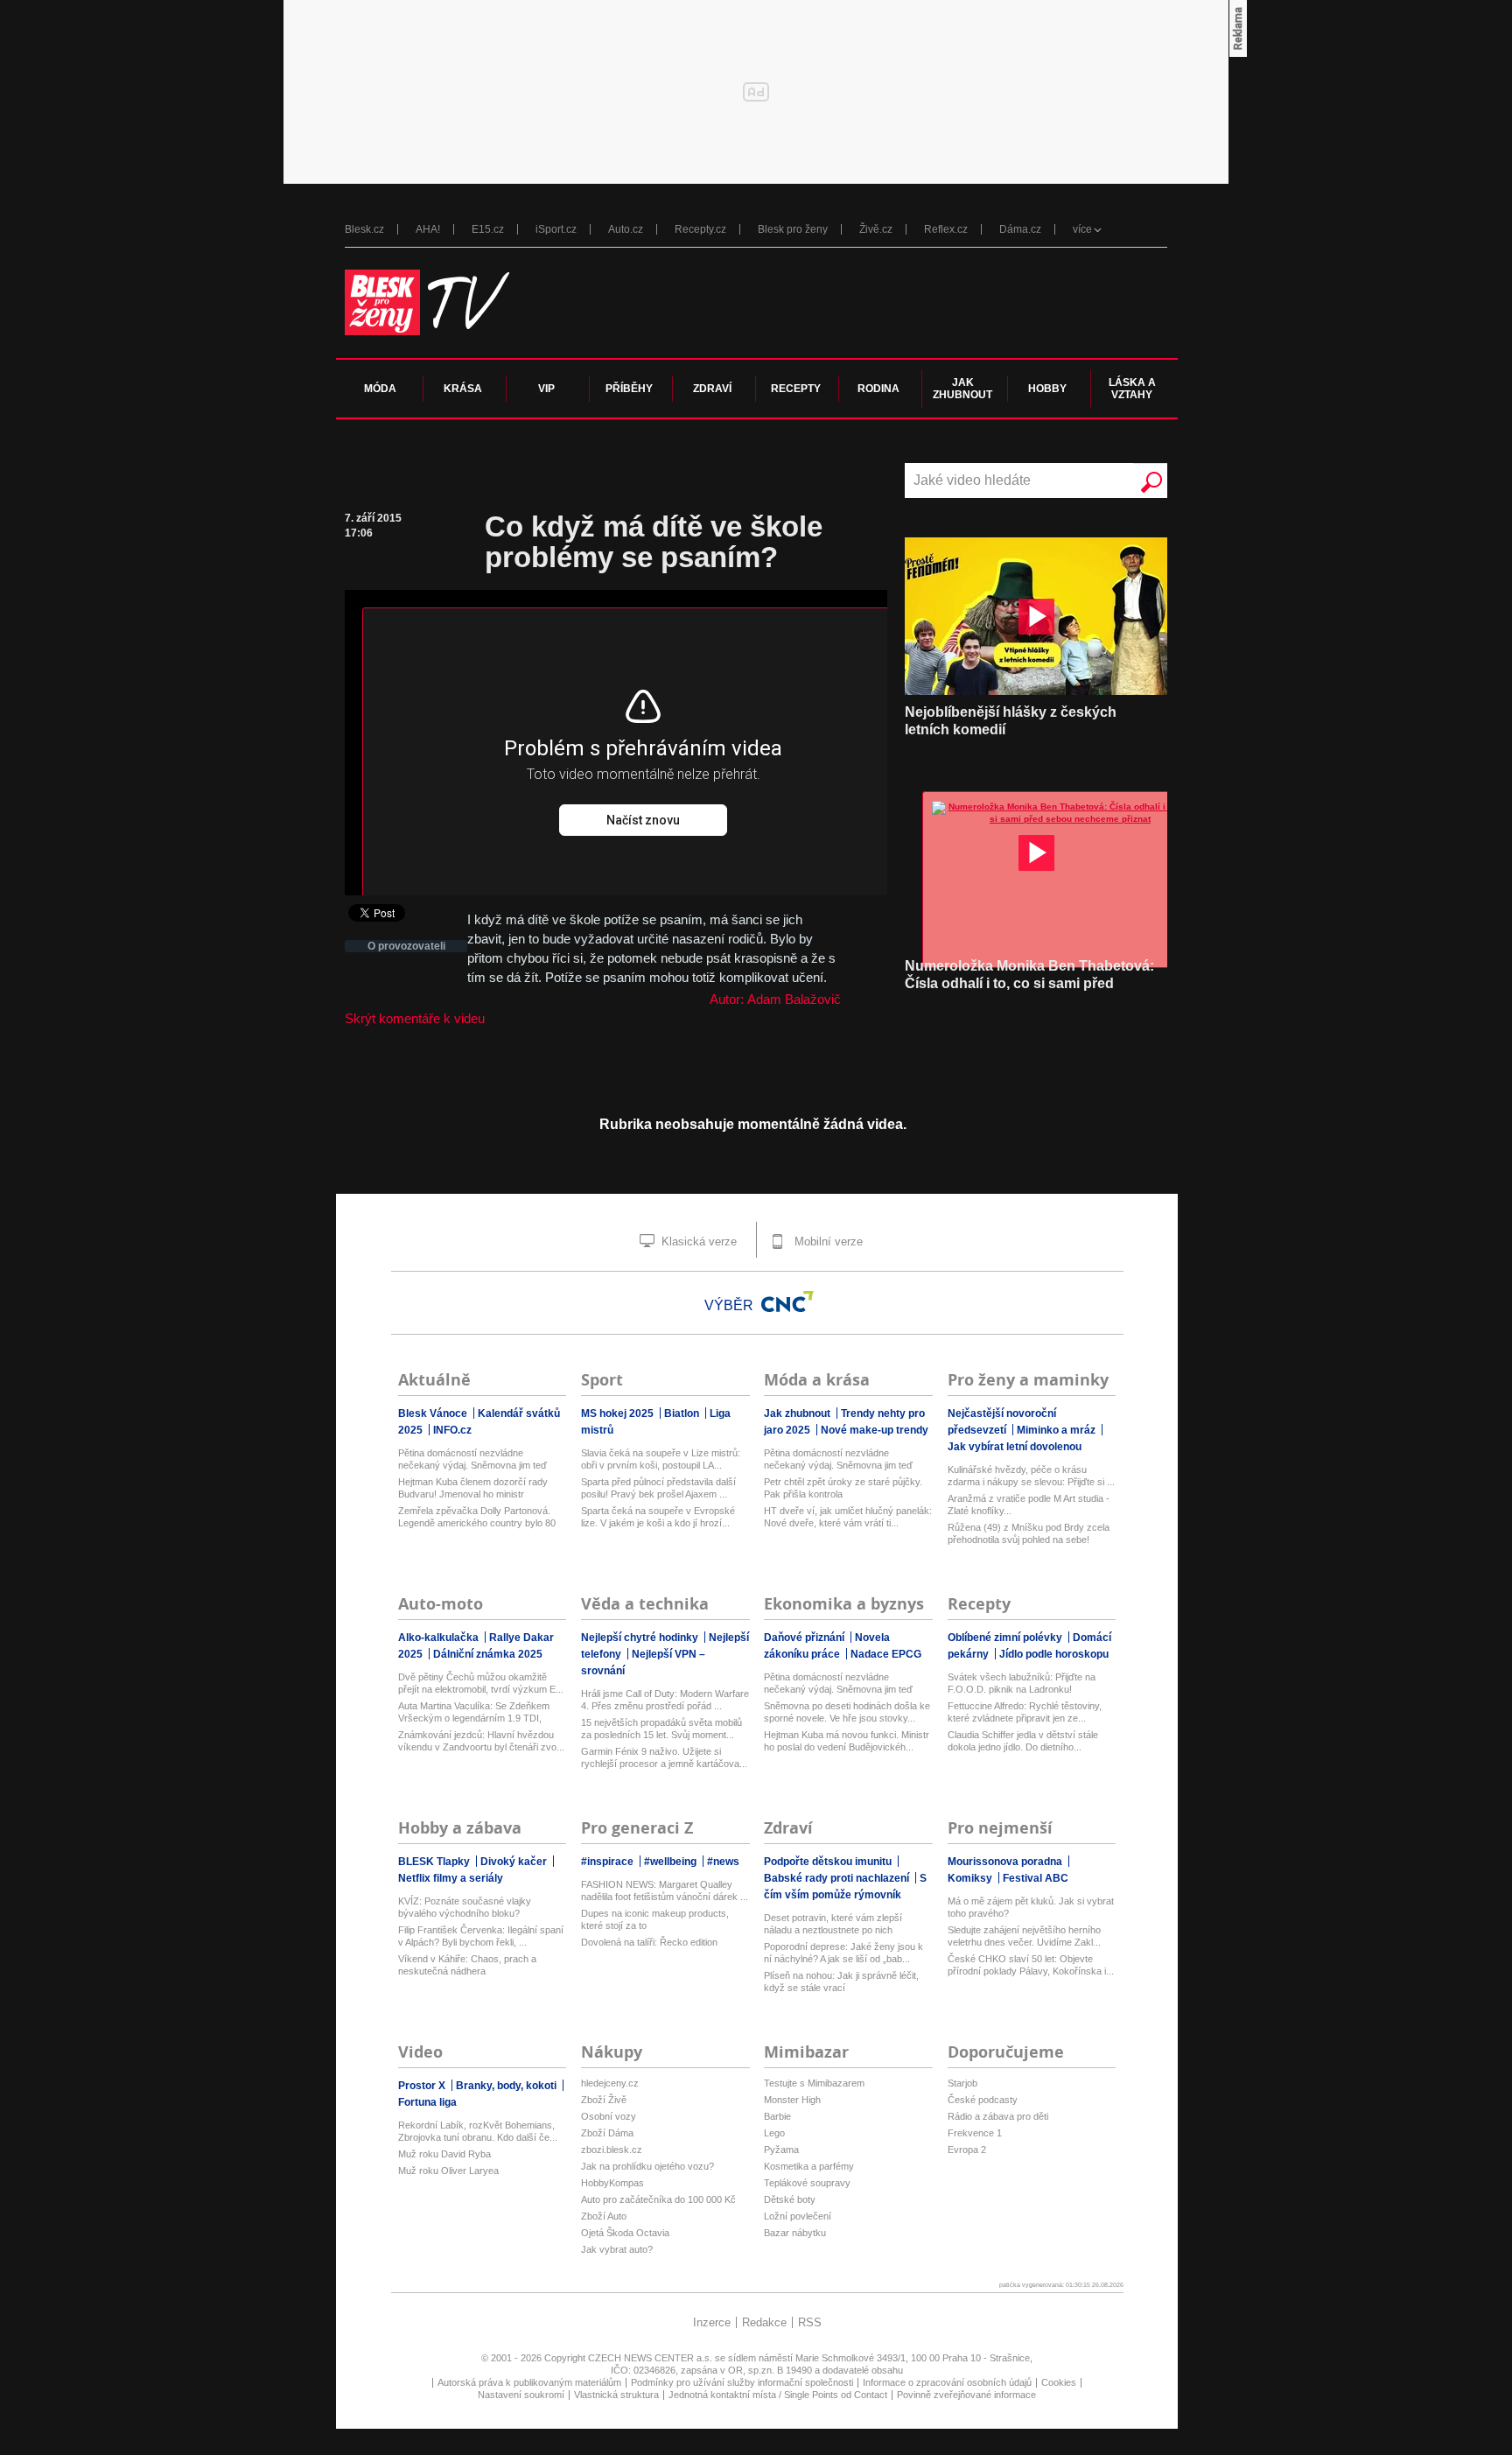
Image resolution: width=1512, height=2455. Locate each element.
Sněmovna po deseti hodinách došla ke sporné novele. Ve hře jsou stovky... (847, 1712)
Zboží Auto (604, 2216)
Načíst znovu (643, 820)
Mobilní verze (827, 1242)
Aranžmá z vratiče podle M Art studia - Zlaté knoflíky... (1029, 1505)
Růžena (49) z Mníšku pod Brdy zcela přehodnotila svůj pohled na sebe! (1029, 1533)
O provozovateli (406, 946)
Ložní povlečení (798, 2216)
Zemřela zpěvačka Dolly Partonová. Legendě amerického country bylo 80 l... (477, 1517)
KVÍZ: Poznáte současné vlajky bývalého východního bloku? (465, 1907)
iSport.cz (556, 229)
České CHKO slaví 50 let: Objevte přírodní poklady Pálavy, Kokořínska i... (1031, 1965)
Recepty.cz (700, 229)
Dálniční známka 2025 (488, 1654)
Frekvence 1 (975, 2133)
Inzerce (712, 2322)
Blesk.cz (364, 229)
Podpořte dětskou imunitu (829, 1862)
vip (546, 389)
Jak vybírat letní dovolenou (1015, 1447)
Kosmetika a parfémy (809, 2166)
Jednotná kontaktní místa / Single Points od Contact (778, 2395)
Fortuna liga (427, 2102)
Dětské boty (790, 2199)
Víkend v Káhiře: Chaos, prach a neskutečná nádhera (467, 1965)
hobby (1047, 389)
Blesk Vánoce (434, 1413)
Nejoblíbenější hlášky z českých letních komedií (1011, 721)
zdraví (712, 389)
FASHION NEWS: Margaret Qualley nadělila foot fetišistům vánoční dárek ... (665, 1890)
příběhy (629, 389)
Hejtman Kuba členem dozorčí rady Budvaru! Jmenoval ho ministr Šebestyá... (473, 1488)
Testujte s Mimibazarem (814, 2083)
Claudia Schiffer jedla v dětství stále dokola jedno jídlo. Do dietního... (1023, 1741)
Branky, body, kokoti (507, 2086)
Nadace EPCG (886, 1654)
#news (723, 1862)
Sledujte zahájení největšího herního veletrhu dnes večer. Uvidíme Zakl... (1024, 1936)
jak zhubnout (962, 389)
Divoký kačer (515, 1862)
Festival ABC (1036, 1878)
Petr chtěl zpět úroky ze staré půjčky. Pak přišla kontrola (843, 1488)
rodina (878, 389)
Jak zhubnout (798, 1413)
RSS (810, 2322)
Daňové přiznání (805, 1638)
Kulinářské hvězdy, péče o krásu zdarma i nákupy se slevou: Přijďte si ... (1031, 1476)
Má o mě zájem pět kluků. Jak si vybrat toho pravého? (1031, 1907)
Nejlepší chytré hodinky (641, 1638)
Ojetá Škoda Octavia (625, 2233)
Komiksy (971, 1878)
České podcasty (983, 2100)
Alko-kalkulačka (440, 1638)
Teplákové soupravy (807, 2183)
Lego (774, 2133)
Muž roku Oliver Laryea (448, 2171)
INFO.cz (452, 1430)
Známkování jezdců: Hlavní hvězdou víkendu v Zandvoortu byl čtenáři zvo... (481, 1741)
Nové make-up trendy (875, 1430)
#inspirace (609, 1862)
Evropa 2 (967, 2150)
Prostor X (423, 2086)
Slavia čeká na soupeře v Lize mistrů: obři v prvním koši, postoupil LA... (661, 1459)
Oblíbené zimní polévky (1006, 1638)
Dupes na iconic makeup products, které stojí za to (655, 1919)
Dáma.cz (1020, 229)
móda (380, 389)
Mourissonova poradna (1006, 1862)
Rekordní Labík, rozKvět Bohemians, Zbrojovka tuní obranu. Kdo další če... (478, 2131)
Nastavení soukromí (521, 2395)
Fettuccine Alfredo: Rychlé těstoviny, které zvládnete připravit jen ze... (1025, 1712)
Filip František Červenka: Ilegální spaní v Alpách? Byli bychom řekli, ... (481, 1936)
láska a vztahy (1132, 389)
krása (463, 389)
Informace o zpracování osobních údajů (947, 2382)
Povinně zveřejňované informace (966, 2395)
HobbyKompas (612, 2183)
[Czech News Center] (787, 1301)
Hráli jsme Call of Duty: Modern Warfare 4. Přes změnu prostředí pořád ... (665, 1700)
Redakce (764, 2322)
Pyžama (781, 2150)
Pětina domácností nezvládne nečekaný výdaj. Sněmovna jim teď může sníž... (472, 1459)
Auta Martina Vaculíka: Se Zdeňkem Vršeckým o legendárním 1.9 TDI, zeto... (474, 1712)
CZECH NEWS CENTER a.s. (651, 2358)
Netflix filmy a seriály (451, 1878)
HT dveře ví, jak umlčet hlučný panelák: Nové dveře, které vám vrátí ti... (848, 1517)
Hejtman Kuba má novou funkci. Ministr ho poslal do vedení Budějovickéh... (847, 1741)
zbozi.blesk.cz (612, 2150)
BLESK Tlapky (435, 1862)
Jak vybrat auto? (617, 2249)
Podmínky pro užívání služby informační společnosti (742, 2382)
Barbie (777, 2116)
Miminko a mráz (1057, 1430)
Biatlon (683, 1413)
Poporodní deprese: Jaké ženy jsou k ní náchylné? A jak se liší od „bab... (843, 1953)
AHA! (428, 229)
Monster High (792, 2100)
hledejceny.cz (610, 2083)
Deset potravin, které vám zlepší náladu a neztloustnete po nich (833, 1924)
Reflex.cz (946, 229)
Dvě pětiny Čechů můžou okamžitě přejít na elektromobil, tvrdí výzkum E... (481, 1683)
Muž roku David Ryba (444, 2154)
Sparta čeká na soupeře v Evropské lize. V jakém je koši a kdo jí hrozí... (658, 1517)
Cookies (1059, 2382)
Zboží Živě (604, 2100)
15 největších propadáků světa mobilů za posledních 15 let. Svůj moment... (661, 1729)
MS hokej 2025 (619, 1413)
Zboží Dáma (607, 2133)
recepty (796, 389)
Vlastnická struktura (616, 2395)
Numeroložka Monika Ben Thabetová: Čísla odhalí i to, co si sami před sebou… (1029, 983)
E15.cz (488, 229)
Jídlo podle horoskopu (1054, 1654)
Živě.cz (876, 229)
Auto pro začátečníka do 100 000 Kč (658, 2199)
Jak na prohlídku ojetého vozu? (647, 2166)
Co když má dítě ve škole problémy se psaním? (654, 542)
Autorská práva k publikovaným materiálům (529, 2382)
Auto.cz (626, 229)
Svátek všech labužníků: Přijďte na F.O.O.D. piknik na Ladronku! (1022, 1683)
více (1082, 229)
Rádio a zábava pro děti (998, 2116)
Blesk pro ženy (793, 229)
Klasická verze (697, 1242)
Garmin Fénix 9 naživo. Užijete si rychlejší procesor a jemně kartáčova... (664, 1757)
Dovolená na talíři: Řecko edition (649, 1942)
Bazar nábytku (795, 2233)
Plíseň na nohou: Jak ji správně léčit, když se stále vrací (841, 1982)
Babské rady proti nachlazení (838, 1878)
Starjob (962, 2083)
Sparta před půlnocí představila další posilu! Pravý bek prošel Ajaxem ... (658, 1488)
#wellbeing (672, 1862)
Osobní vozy (609, 2116)
